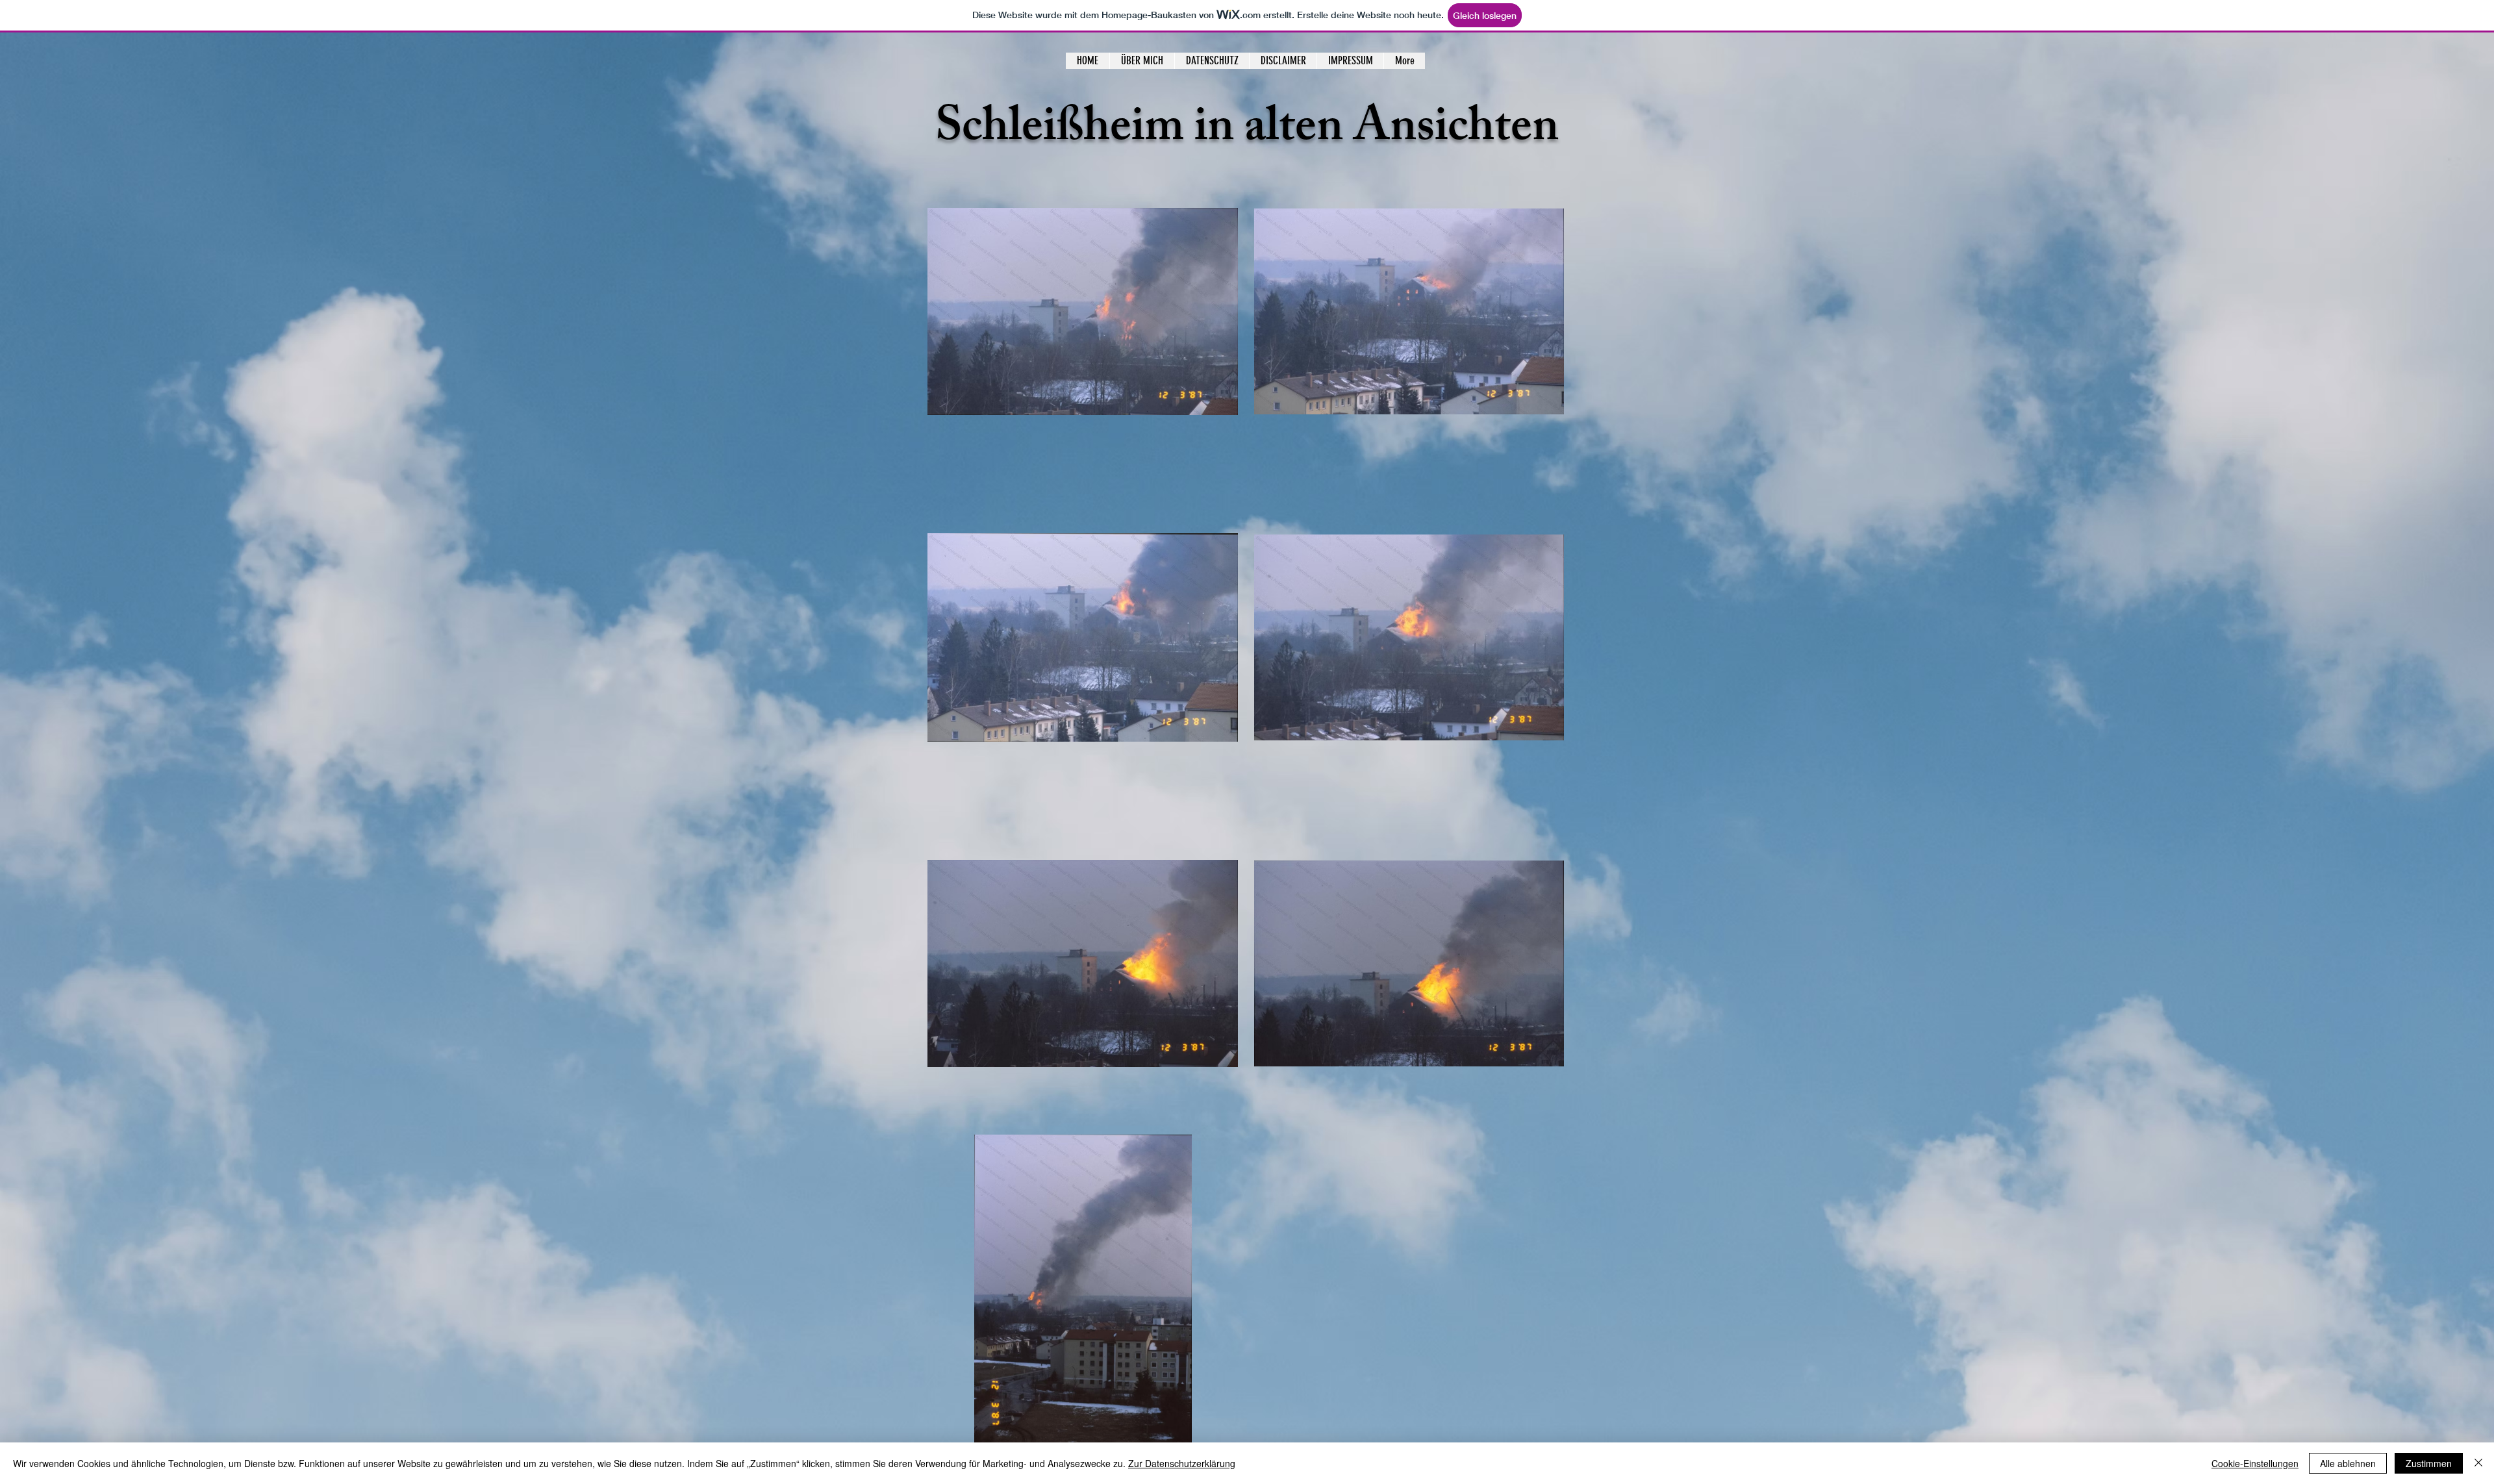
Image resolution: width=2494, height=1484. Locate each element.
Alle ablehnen (2348, 1463)
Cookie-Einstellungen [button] (2255, 1463)
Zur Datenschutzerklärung (1182, 1463)
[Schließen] (2478, 1463)
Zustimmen (2429, 1463)
